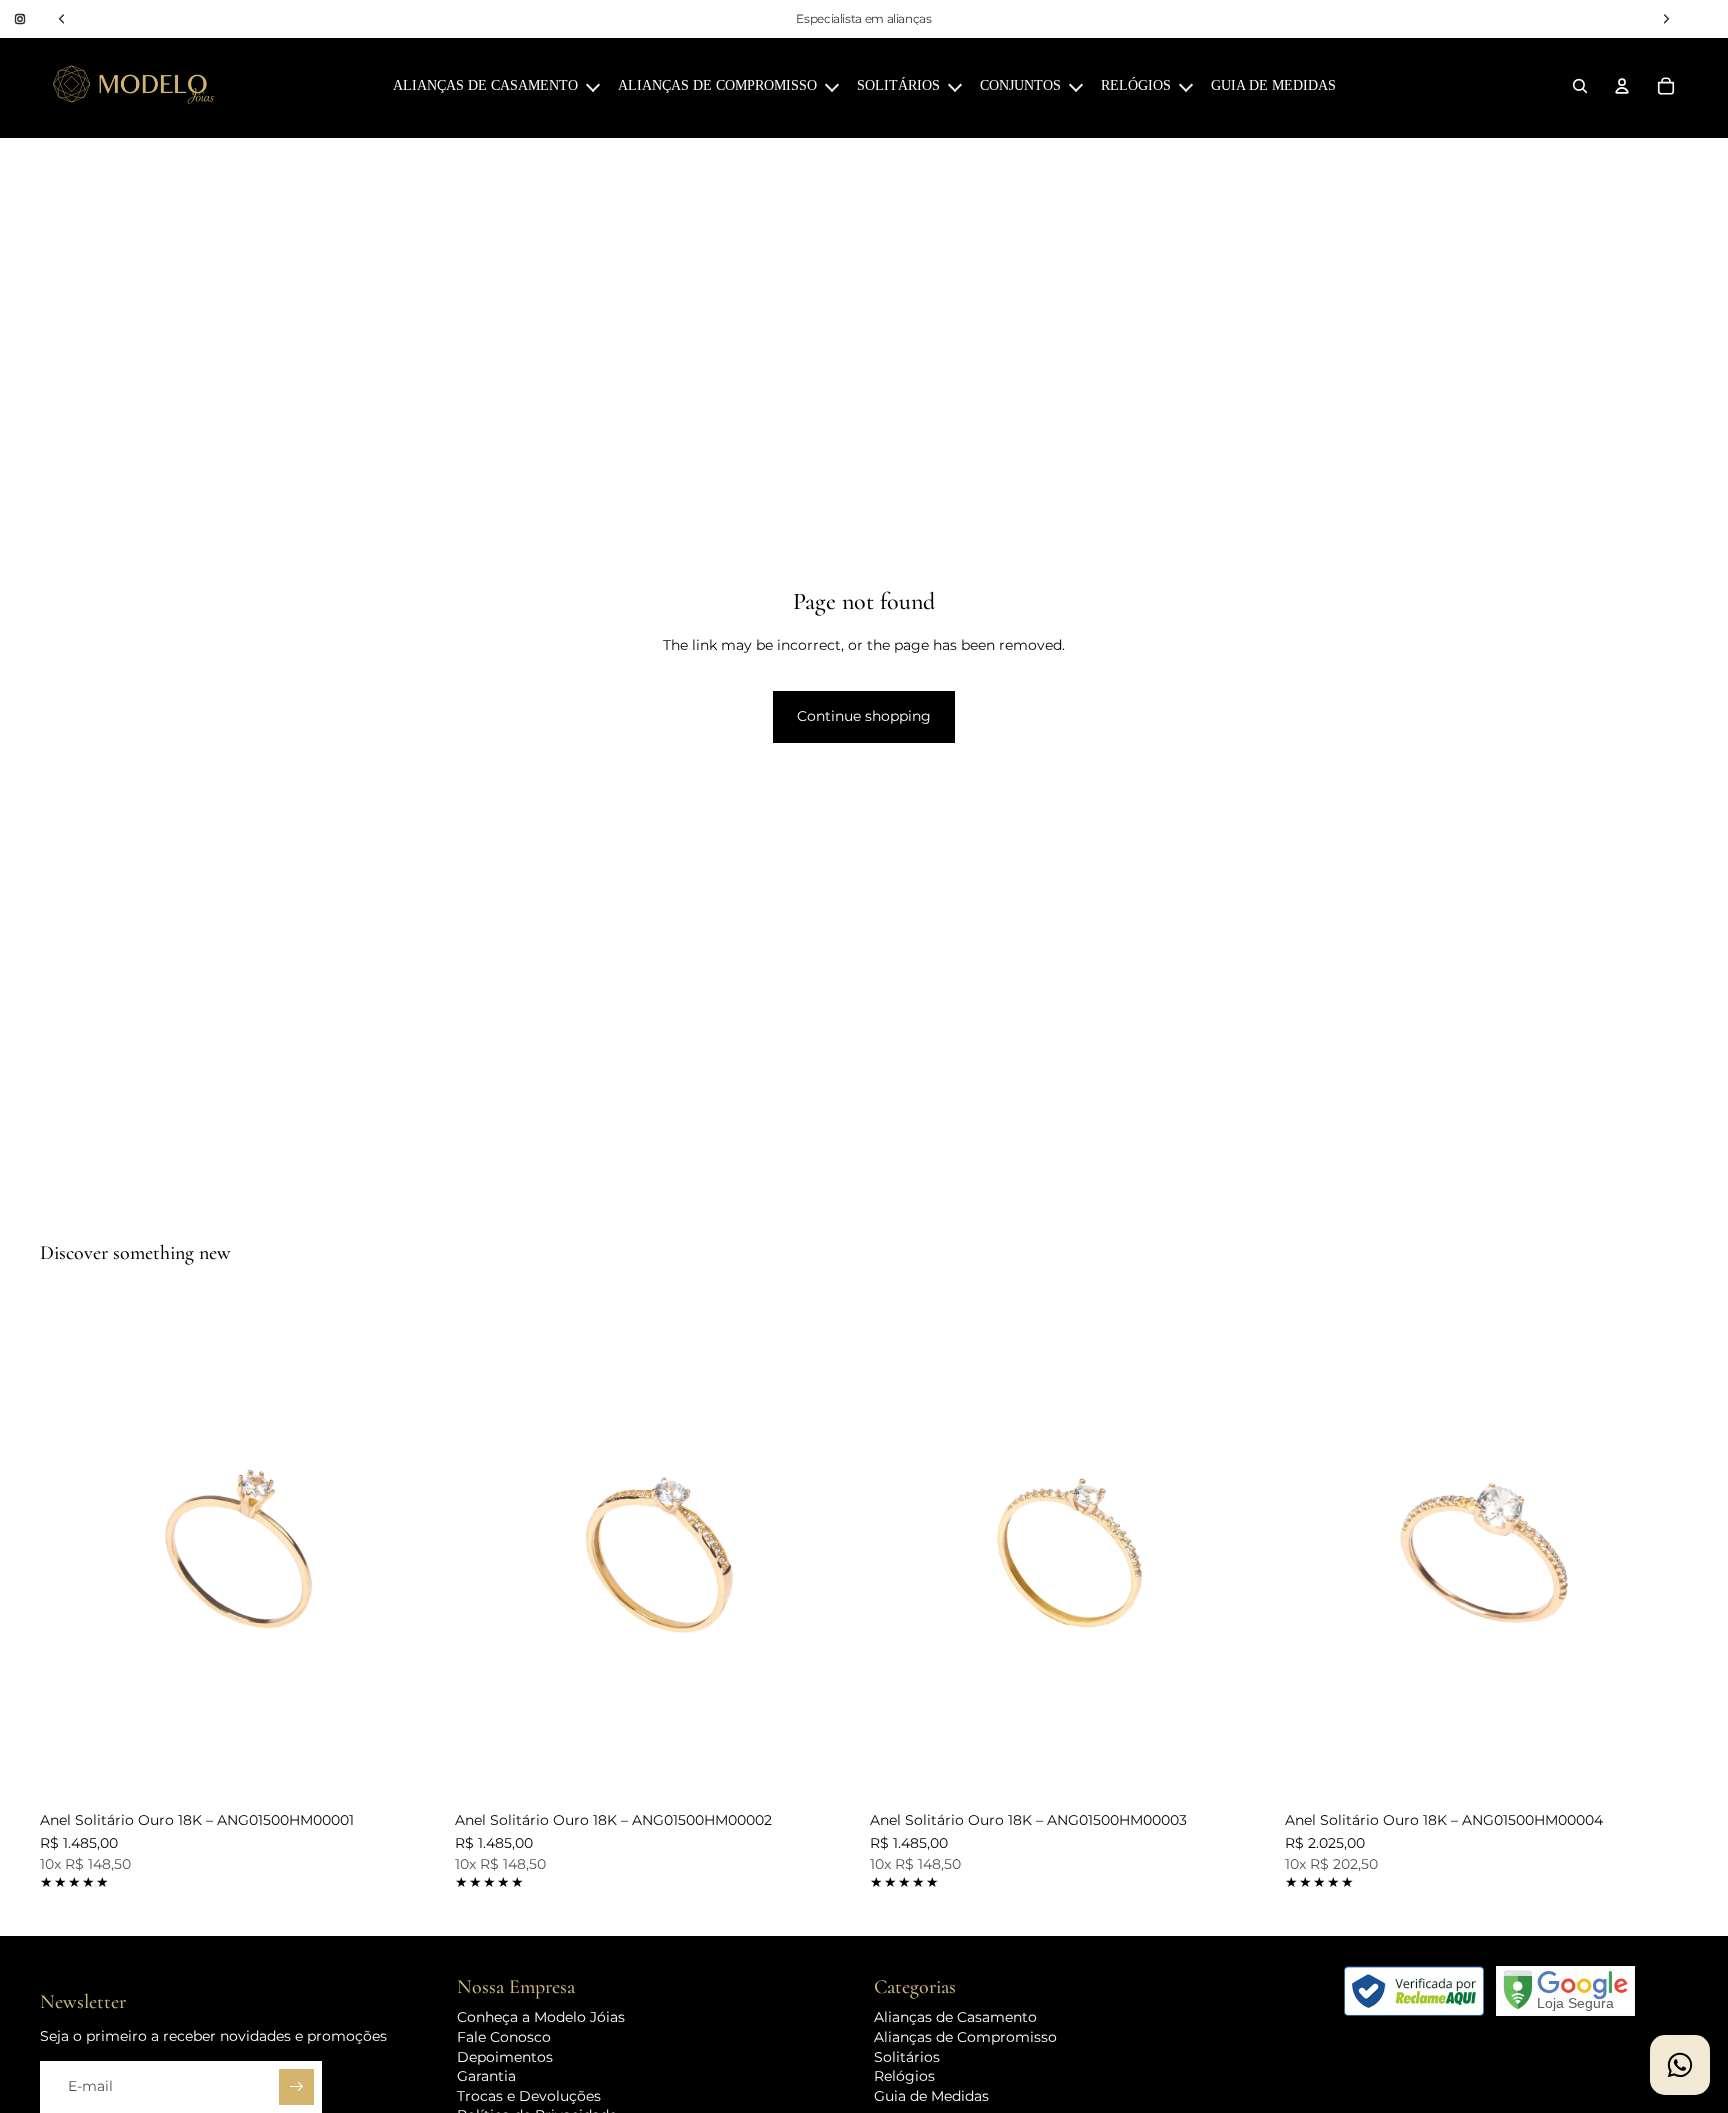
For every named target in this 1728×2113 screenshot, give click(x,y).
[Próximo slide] (413, 1550)
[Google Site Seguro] (1565, 1991)
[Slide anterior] (70, 1550)
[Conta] (1622, 86)
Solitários (907, 2057)
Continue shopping (864, 716)
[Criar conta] (297, 2088)
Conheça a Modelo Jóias (541, 2018)
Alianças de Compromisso (965, 2037)
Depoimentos (505, 2057)
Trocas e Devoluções (529, 2096)
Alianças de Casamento (955, 2018)
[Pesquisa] (1580, 86)
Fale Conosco (504, 2037)
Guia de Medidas (931, 2096)
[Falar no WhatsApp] (1680, 2065)
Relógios (904, 2076)
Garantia (486, 2076)
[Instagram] (20, 19)
